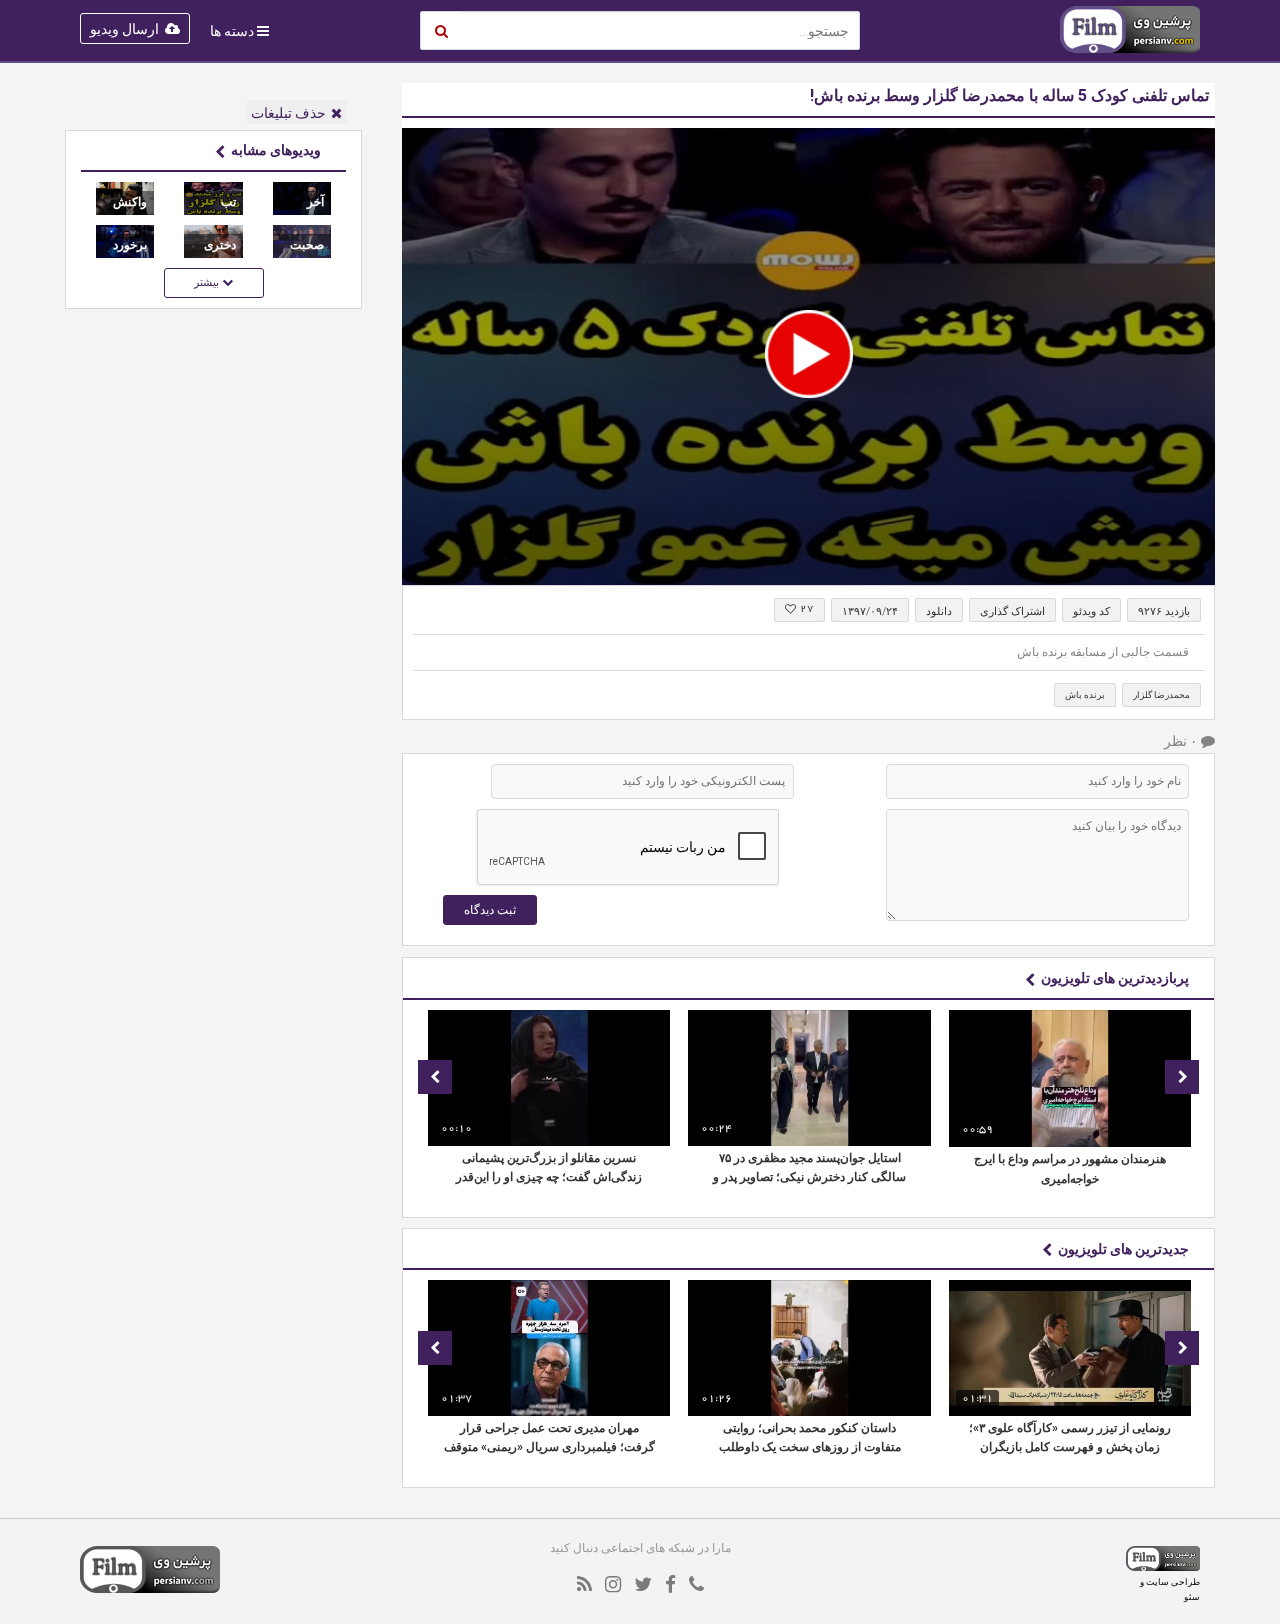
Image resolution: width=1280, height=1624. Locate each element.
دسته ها (232, 31)
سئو (1192, 1596)
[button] (809, 354)
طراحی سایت (1173, 1581)
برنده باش (1085, 695)
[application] (808, 356)
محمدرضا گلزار (1161, 695)
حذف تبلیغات (288, 113)
